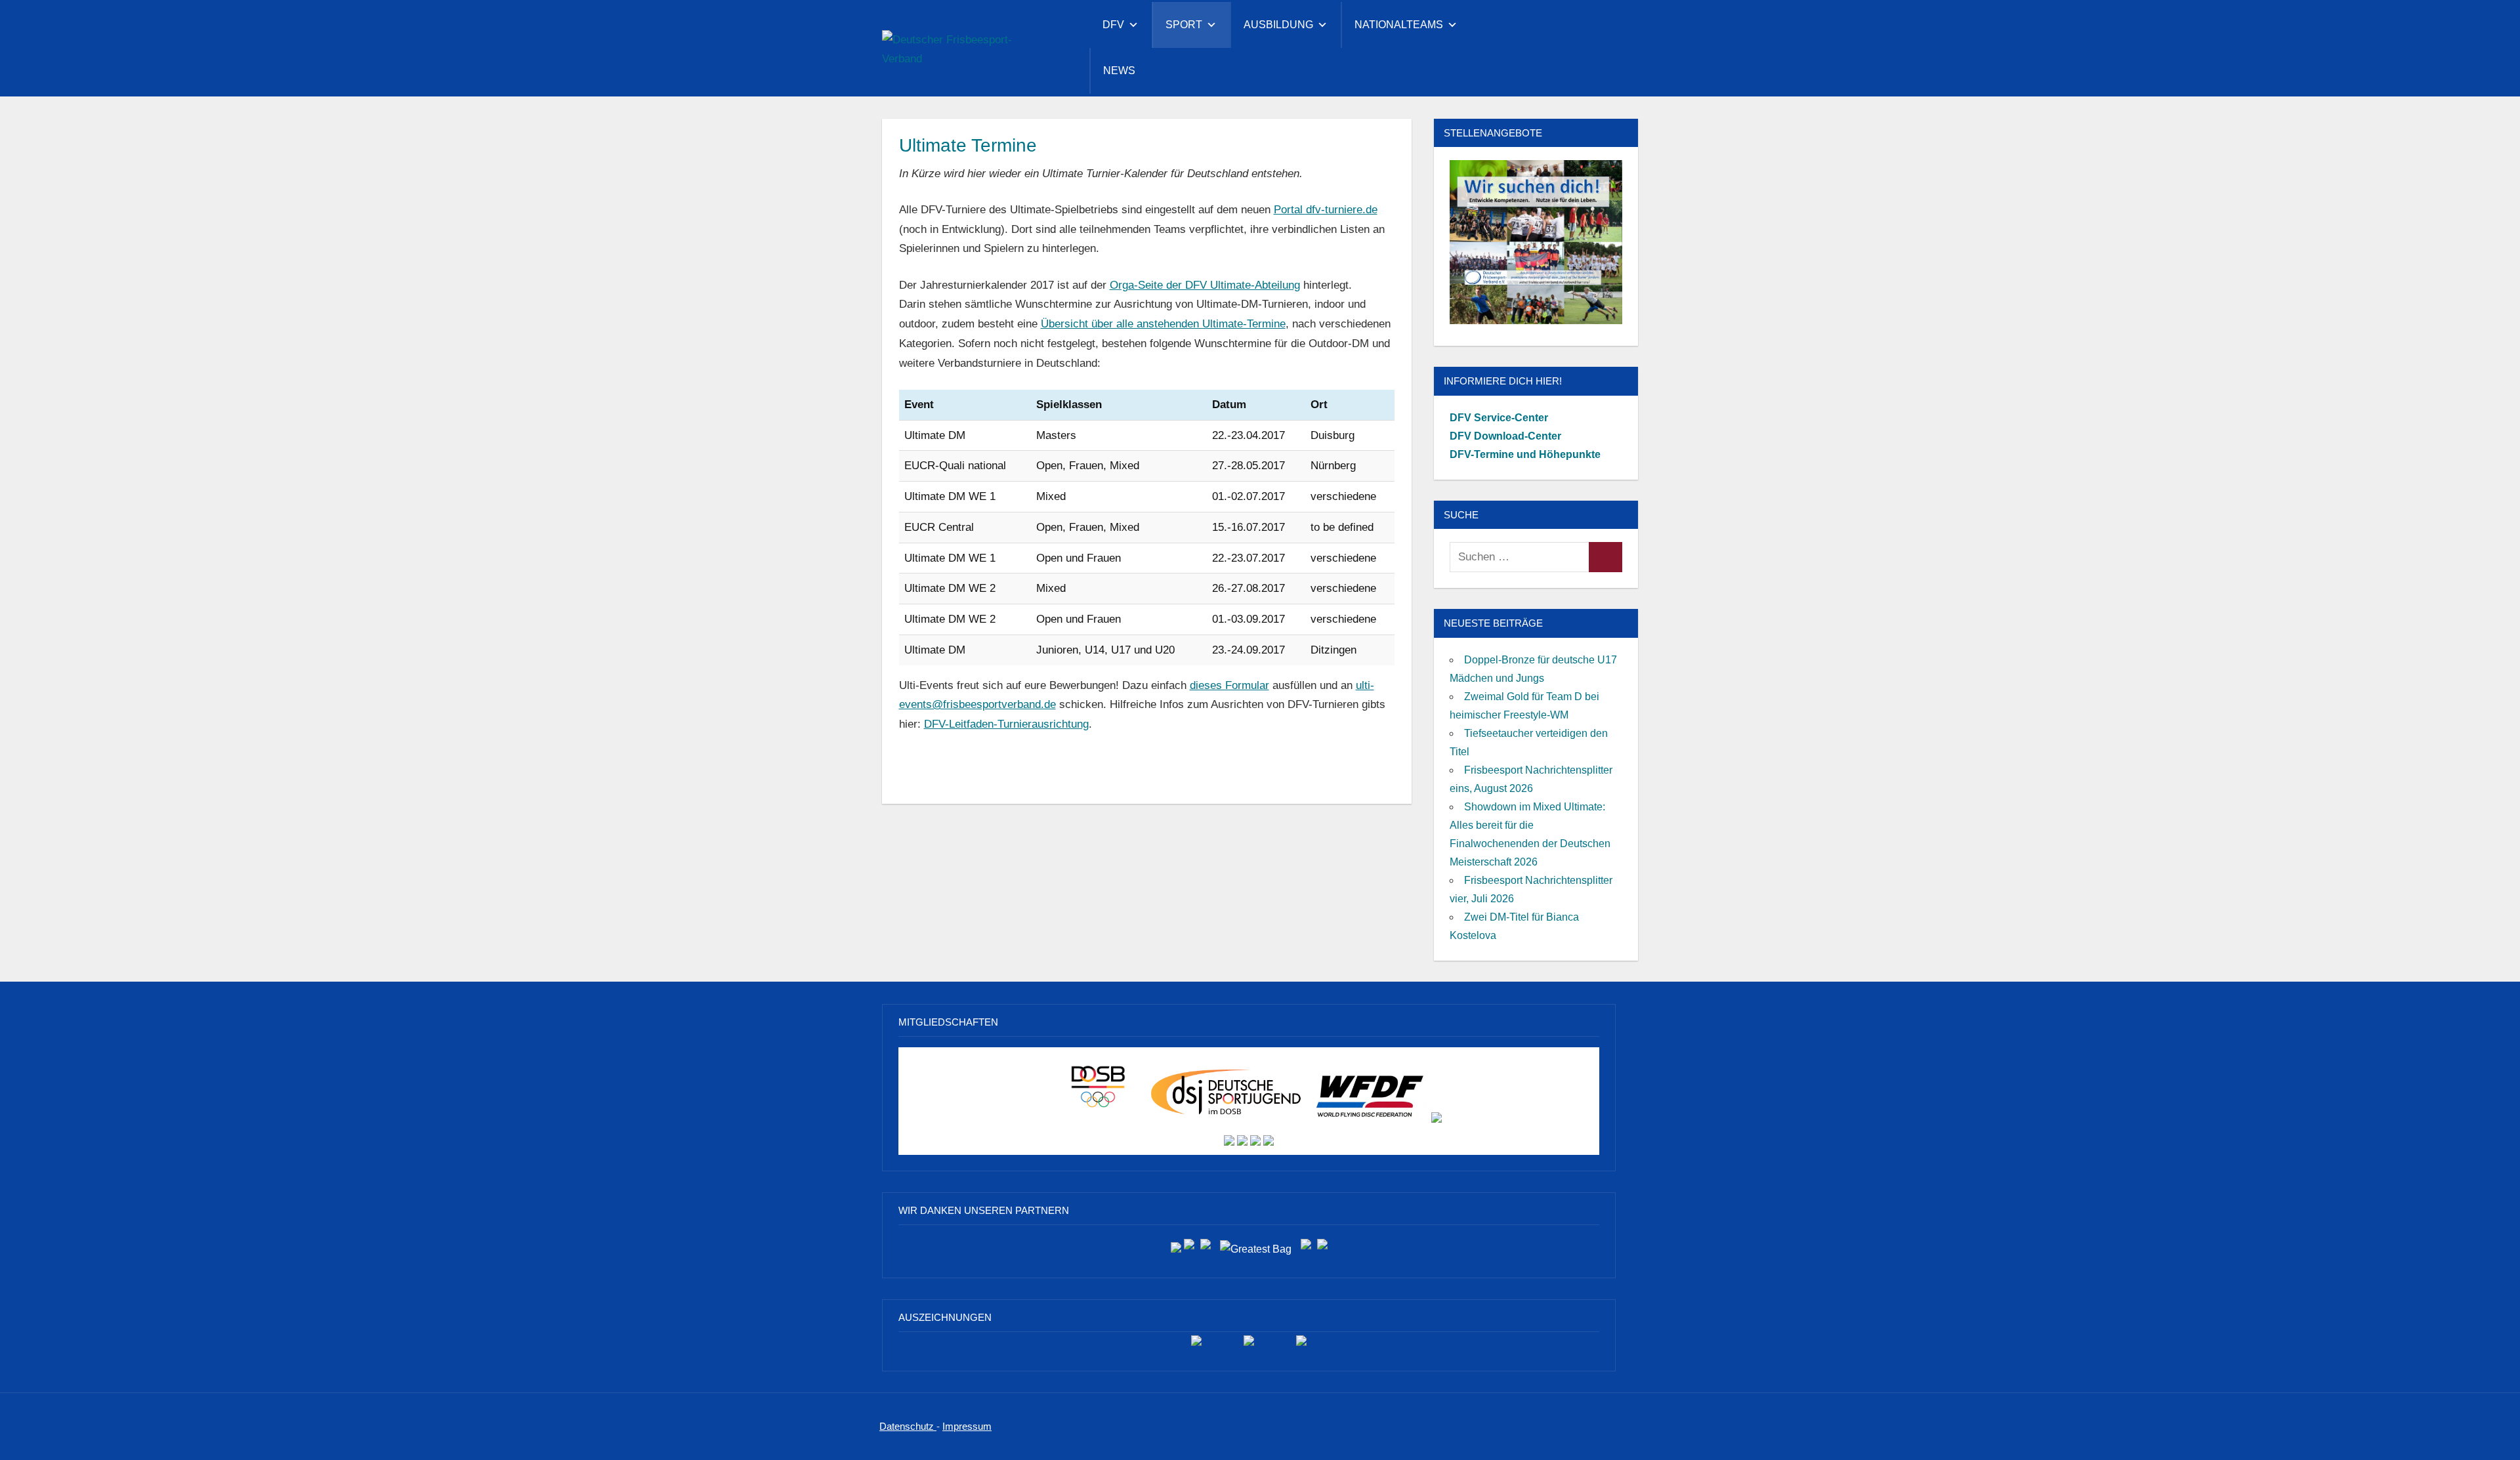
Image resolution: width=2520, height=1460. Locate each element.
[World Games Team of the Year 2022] (1249, 1345)
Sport (1184, 25)
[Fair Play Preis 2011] (1301, 1345)
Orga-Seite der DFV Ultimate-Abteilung (1205, 285)
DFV (1113, 25)
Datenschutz (908, 1426)
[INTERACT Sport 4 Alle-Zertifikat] (1196, 1345)
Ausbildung (1278, 25)
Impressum (967, 1426)
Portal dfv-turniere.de (1326, 210)
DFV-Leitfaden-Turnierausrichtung (1006, 724)
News (1119, 71)
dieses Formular (1229, 685)
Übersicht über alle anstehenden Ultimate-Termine (1163, 324)
